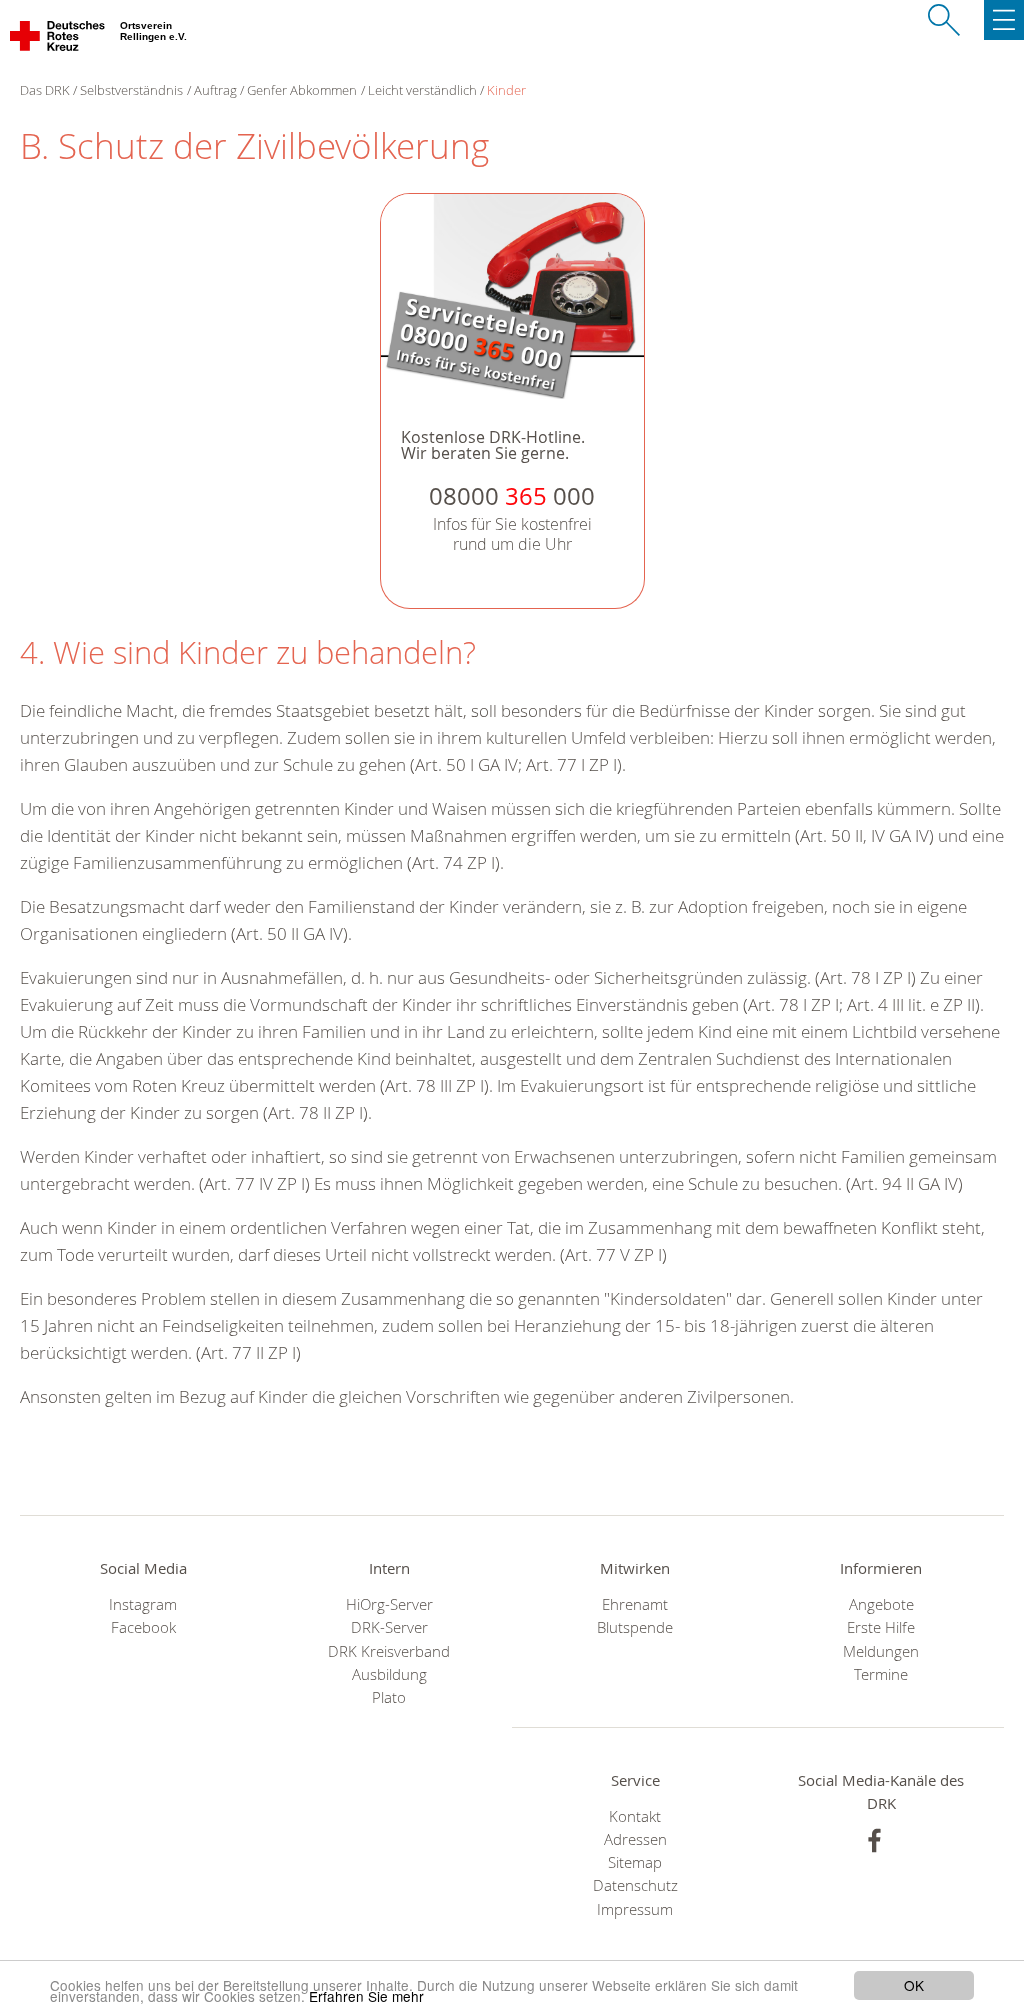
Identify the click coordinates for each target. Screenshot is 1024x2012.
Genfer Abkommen (302, 90)
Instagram (143, 1604)
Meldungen (881, 1651)
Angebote (881, 1604)
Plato (389, 1697)
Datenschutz (635, 1885)
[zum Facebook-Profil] (874, 1840)
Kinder (506, 90)
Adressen (635, 1839)
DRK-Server (389, 1627)
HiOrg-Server (389, 1604)
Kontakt (635, 1816)
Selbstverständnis (131, 90)
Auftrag (215, 90)
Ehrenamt (635, 1604)
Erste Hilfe (881, 1627)
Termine (881, 1674)
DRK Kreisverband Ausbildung (389, 1663)
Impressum (635, 1909)
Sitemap (635, 1862)
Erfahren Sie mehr (366, 1996)
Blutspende (635, 1627)
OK (914, 1985)
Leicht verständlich (422, 90)
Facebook (143, 1627)
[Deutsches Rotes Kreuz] (58, 40)
